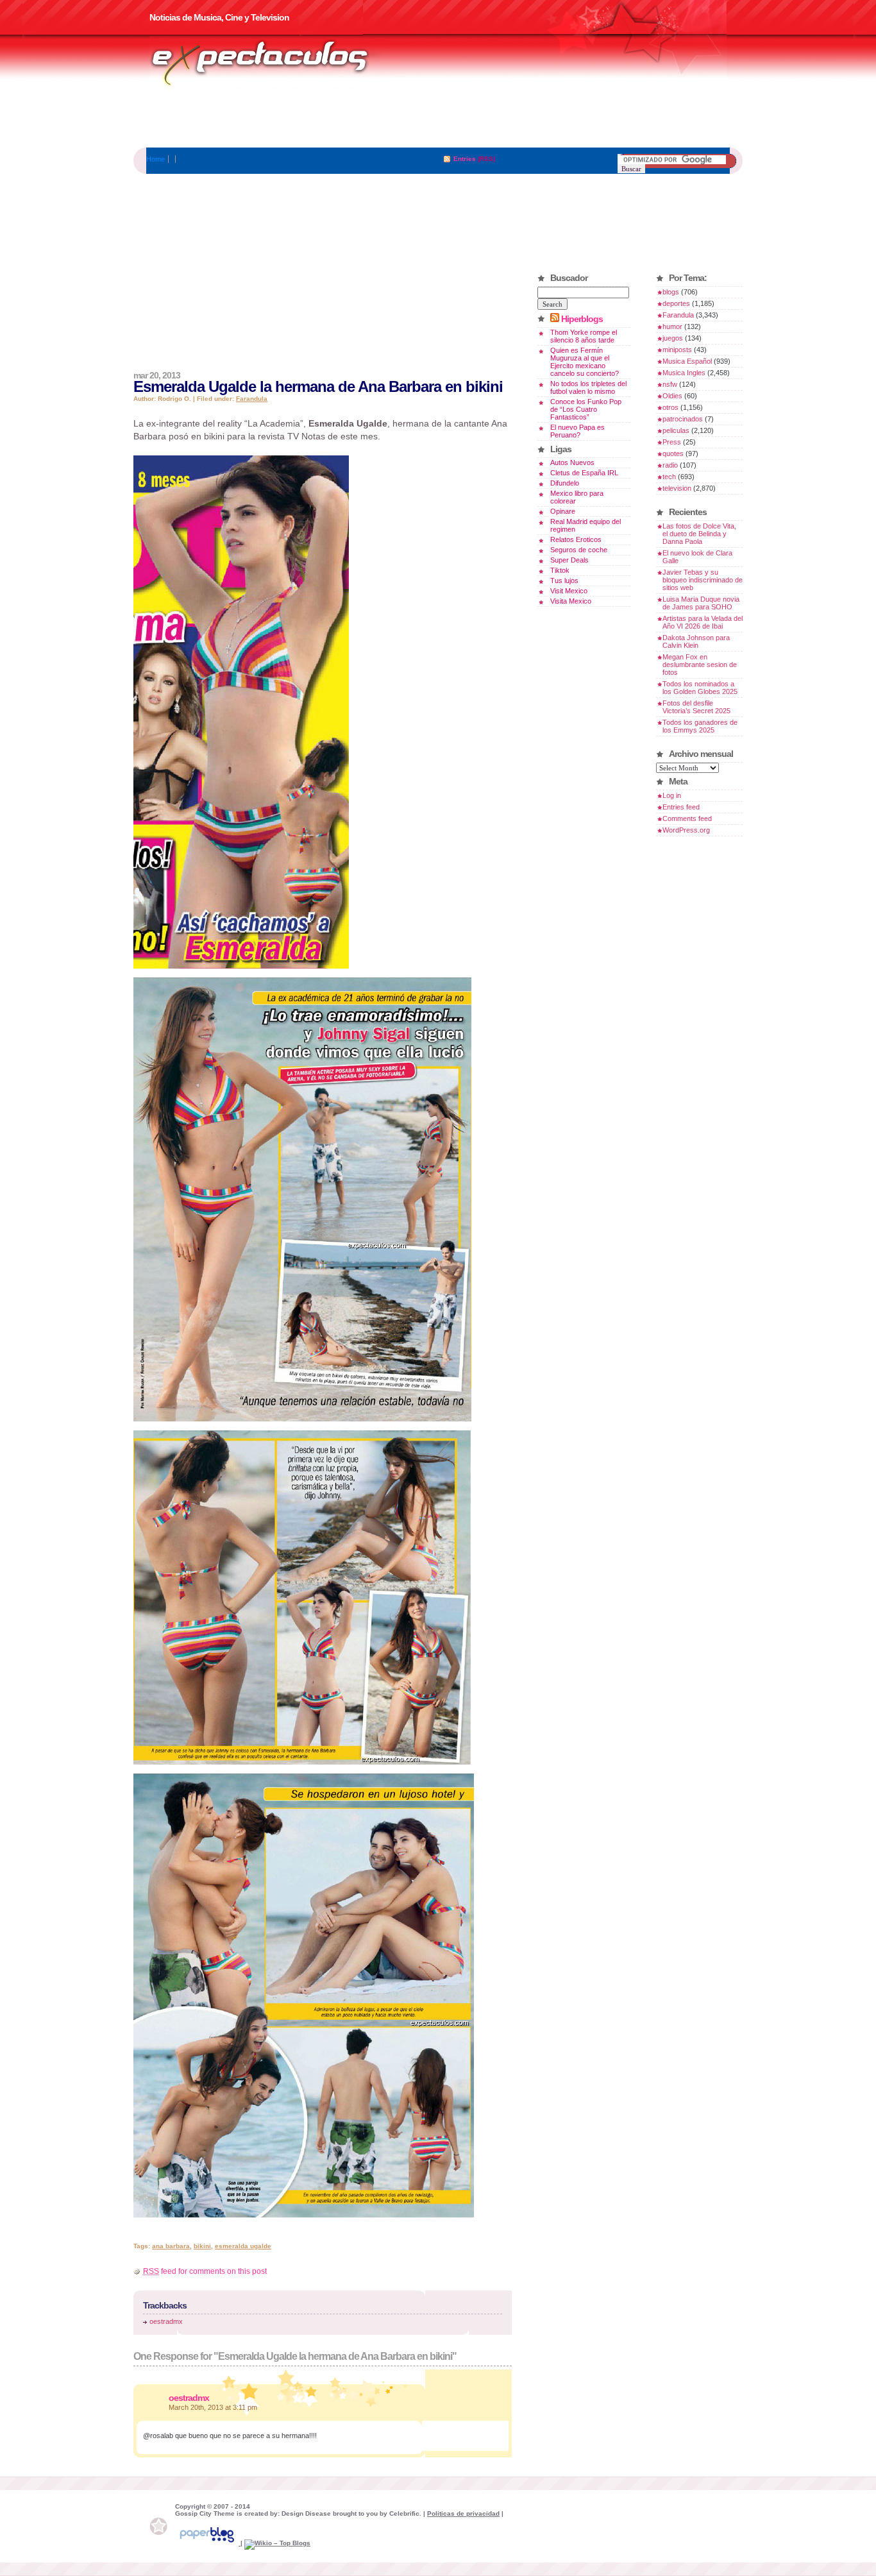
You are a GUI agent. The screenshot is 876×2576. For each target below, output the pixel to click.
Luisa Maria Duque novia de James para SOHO (701, 603)
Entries (465, 159)
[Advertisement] (438, 119)
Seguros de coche (579, 550)
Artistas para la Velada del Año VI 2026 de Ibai (703, 622)
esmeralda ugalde (243, 2246)
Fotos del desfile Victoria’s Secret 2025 (696, 707)
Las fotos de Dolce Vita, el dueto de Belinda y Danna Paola (699, 534)
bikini (202, 2246)
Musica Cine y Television (276, 63)
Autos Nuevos (572, 462)
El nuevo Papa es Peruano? (577, 431)
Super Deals (569, 560)
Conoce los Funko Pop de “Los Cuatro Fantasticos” (586, 409)
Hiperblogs (582, 319)
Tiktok (560, 570)
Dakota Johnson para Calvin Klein (696, 641)
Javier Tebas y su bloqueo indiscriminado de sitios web (703, 580)
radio (670, 465)
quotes (673, 453)
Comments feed (687, 818)
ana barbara (171, 2246)
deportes (676, 303)
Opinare (563, 511)
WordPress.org (686, 830)
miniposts (677, 350)
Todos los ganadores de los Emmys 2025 (700, 726)
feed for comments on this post (205, 2271)
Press (672, 442)
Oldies (672, 396)
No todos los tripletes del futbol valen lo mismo (588, 387)
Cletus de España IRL (584, 473)
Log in (672, 795)
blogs (671, 292)
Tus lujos (564, 580)
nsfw (670, 384)
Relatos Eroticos (576, 539)
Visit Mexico (569, 591)
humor (672, 326)
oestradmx (166, 2321)
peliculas (676, 430)
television (677, 488)
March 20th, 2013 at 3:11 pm (213, 2407)
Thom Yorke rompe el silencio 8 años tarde (584, 336)
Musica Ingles (684, 373)
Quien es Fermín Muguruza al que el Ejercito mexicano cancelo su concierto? (585, 362)
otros (670, 407)
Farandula (252, 399)
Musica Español (687, 361)
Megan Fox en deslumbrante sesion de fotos (700, 665)
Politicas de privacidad (463, 2513)
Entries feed (681, 807)
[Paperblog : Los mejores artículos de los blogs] (208, 2543)
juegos (673, 338)
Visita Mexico (571, 601)
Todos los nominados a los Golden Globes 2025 (700, 688)
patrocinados (683, 419)
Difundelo (565, 483)
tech (669, 477)
